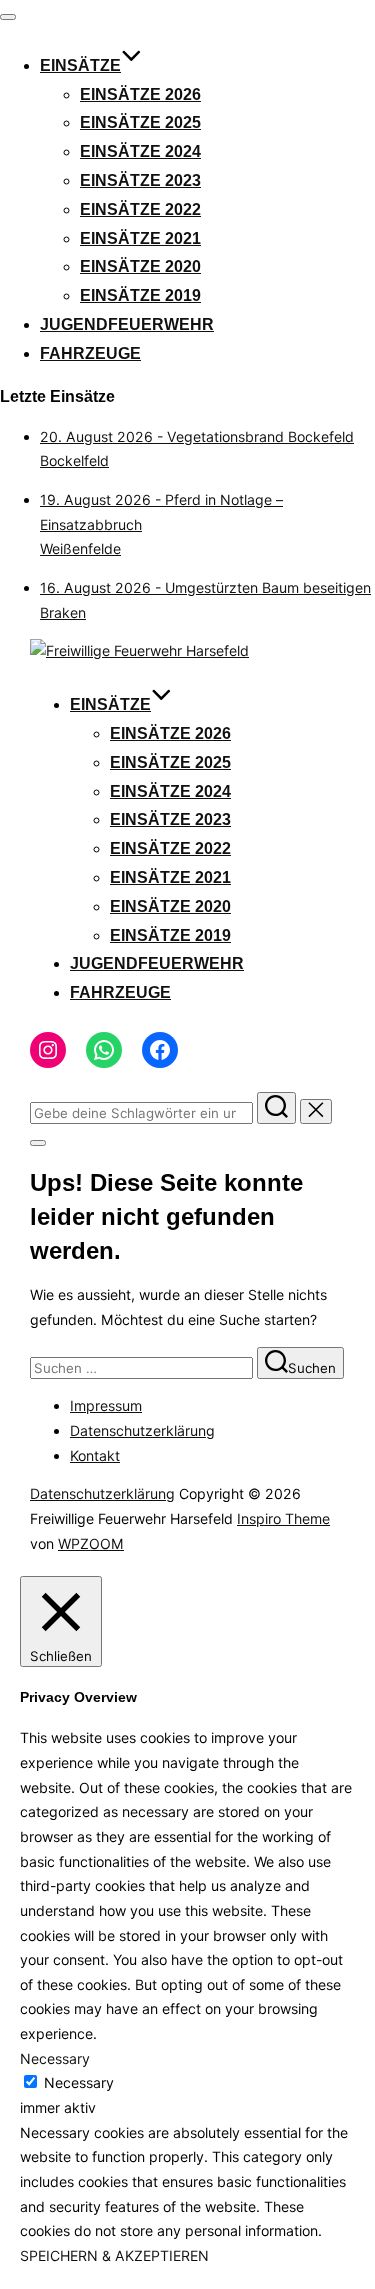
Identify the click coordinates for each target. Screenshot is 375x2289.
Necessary (79, 2082)
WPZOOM (91, 1543)
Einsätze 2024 (140, 151)
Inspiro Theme (283, 1518)
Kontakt (95, 1455)
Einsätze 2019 (140, 295)
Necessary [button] (55, 2058)
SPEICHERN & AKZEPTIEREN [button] (114, 2255)
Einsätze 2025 (140, 122)
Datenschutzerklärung (142, 1430)
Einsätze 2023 (140, 180)
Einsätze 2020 (140, 266)
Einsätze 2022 (140, 209)
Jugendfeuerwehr (127, 324)
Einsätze (80, 65)
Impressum (106, 1405)
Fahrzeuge (90, 353)
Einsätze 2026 (140, 94)
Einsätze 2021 (140, 238)
